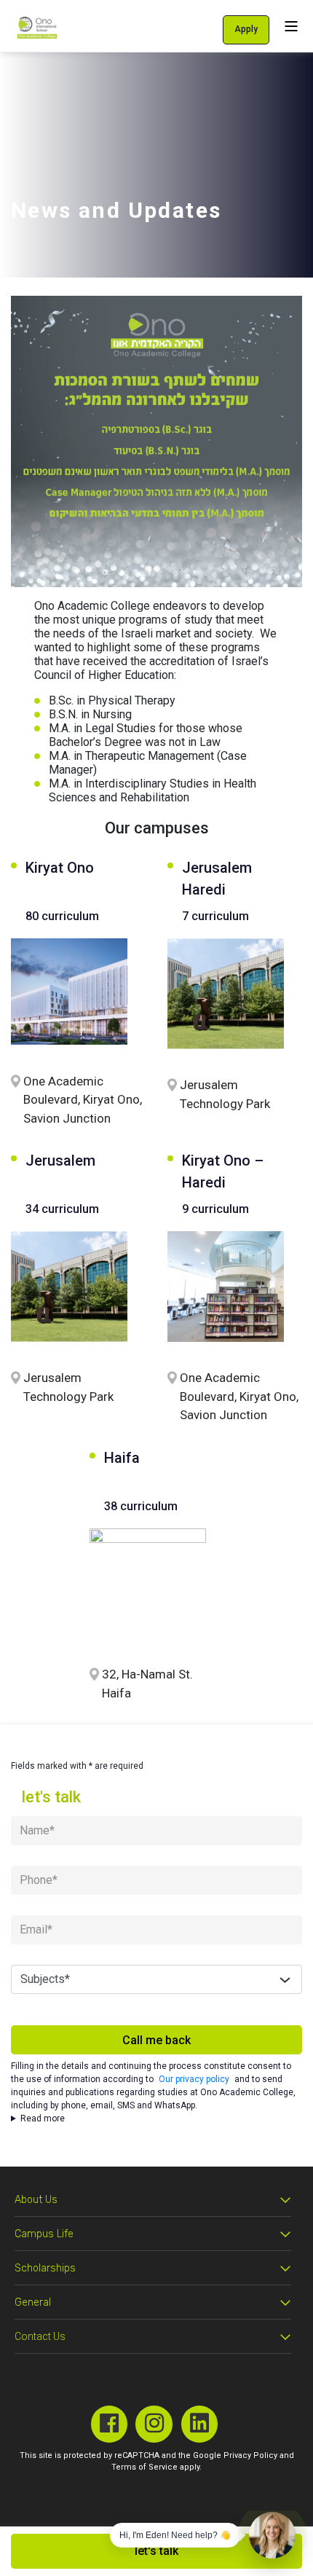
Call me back (156, 2040)
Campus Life (44, 2234)
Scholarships (45, 2268)
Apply (246, 29)
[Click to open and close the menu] (291, 26)
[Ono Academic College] (37, 27)
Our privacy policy (194, 2079)
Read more (43, 2118)
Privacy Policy (250, 2455)
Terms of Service (144, 2467)
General (33, 2302)
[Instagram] (154, 2424)
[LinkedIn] (200, 2424)
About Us (36, 2200)
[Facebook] (110, 2424)
